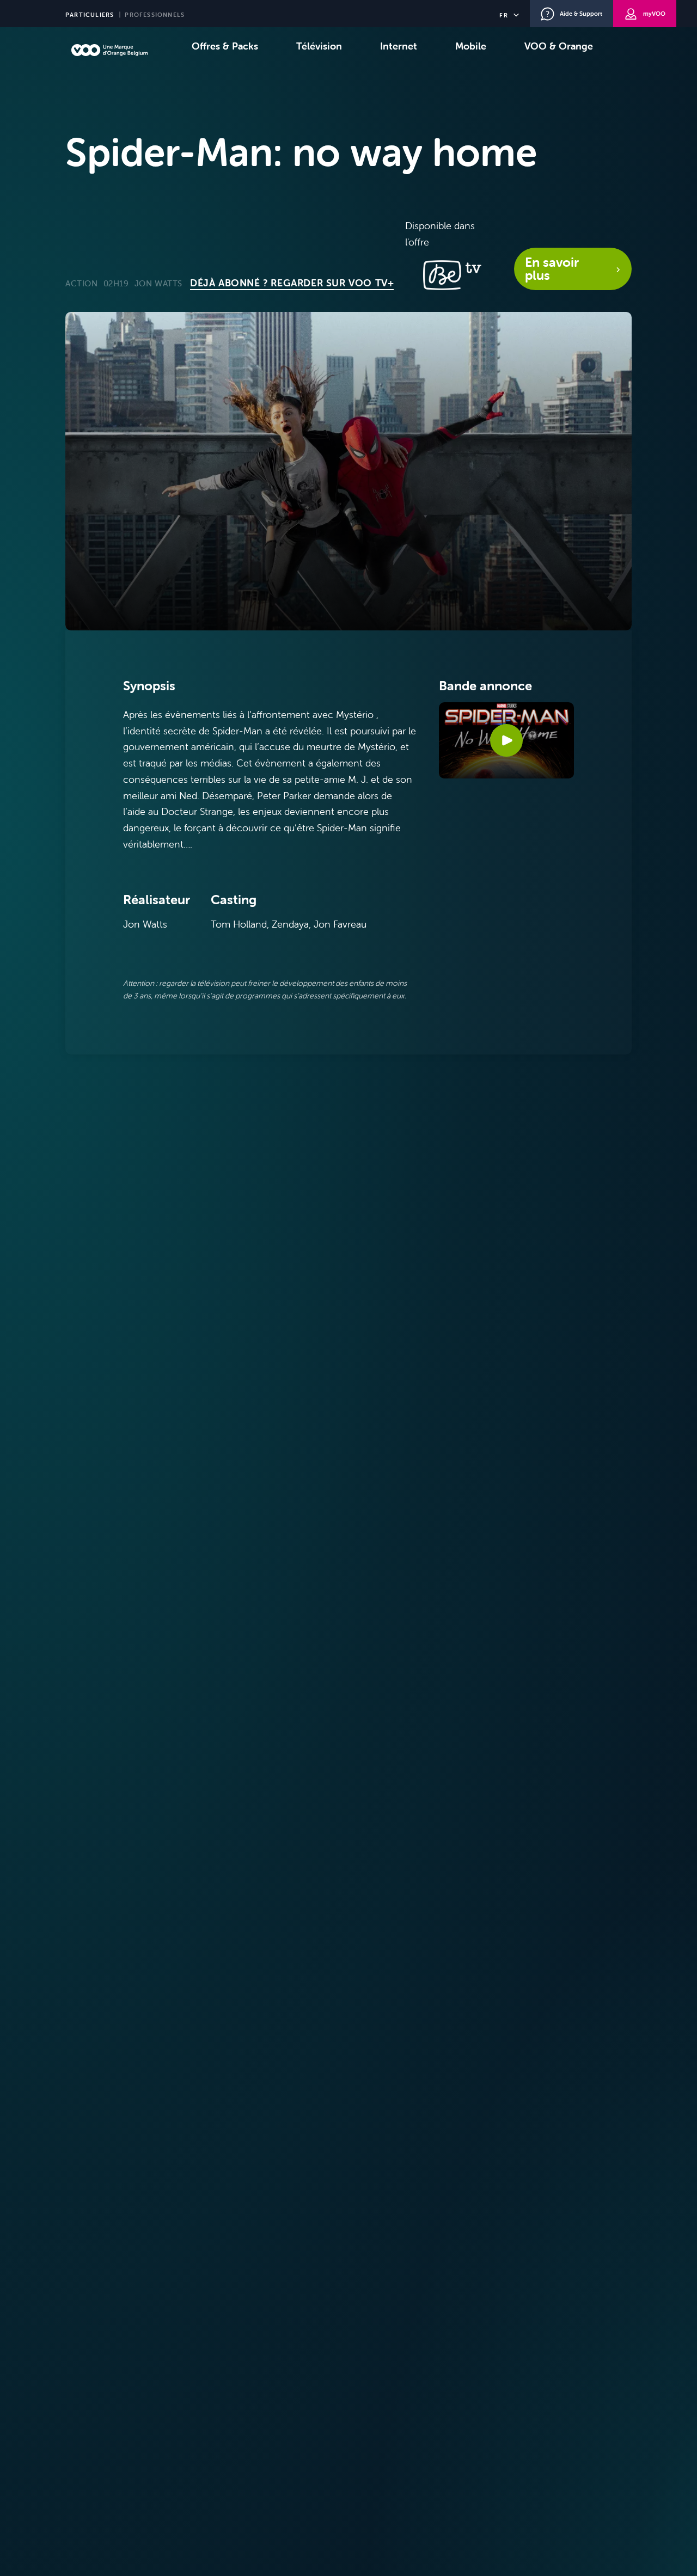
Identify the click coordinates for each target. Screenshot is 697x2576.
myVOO (654, 14)
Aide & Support (581, 14)
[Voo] (109, 50)
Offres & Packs (225, 46)
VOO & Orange (559, 46)
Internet (399, 46)
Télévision (319, 46)
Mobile (471, 46)
